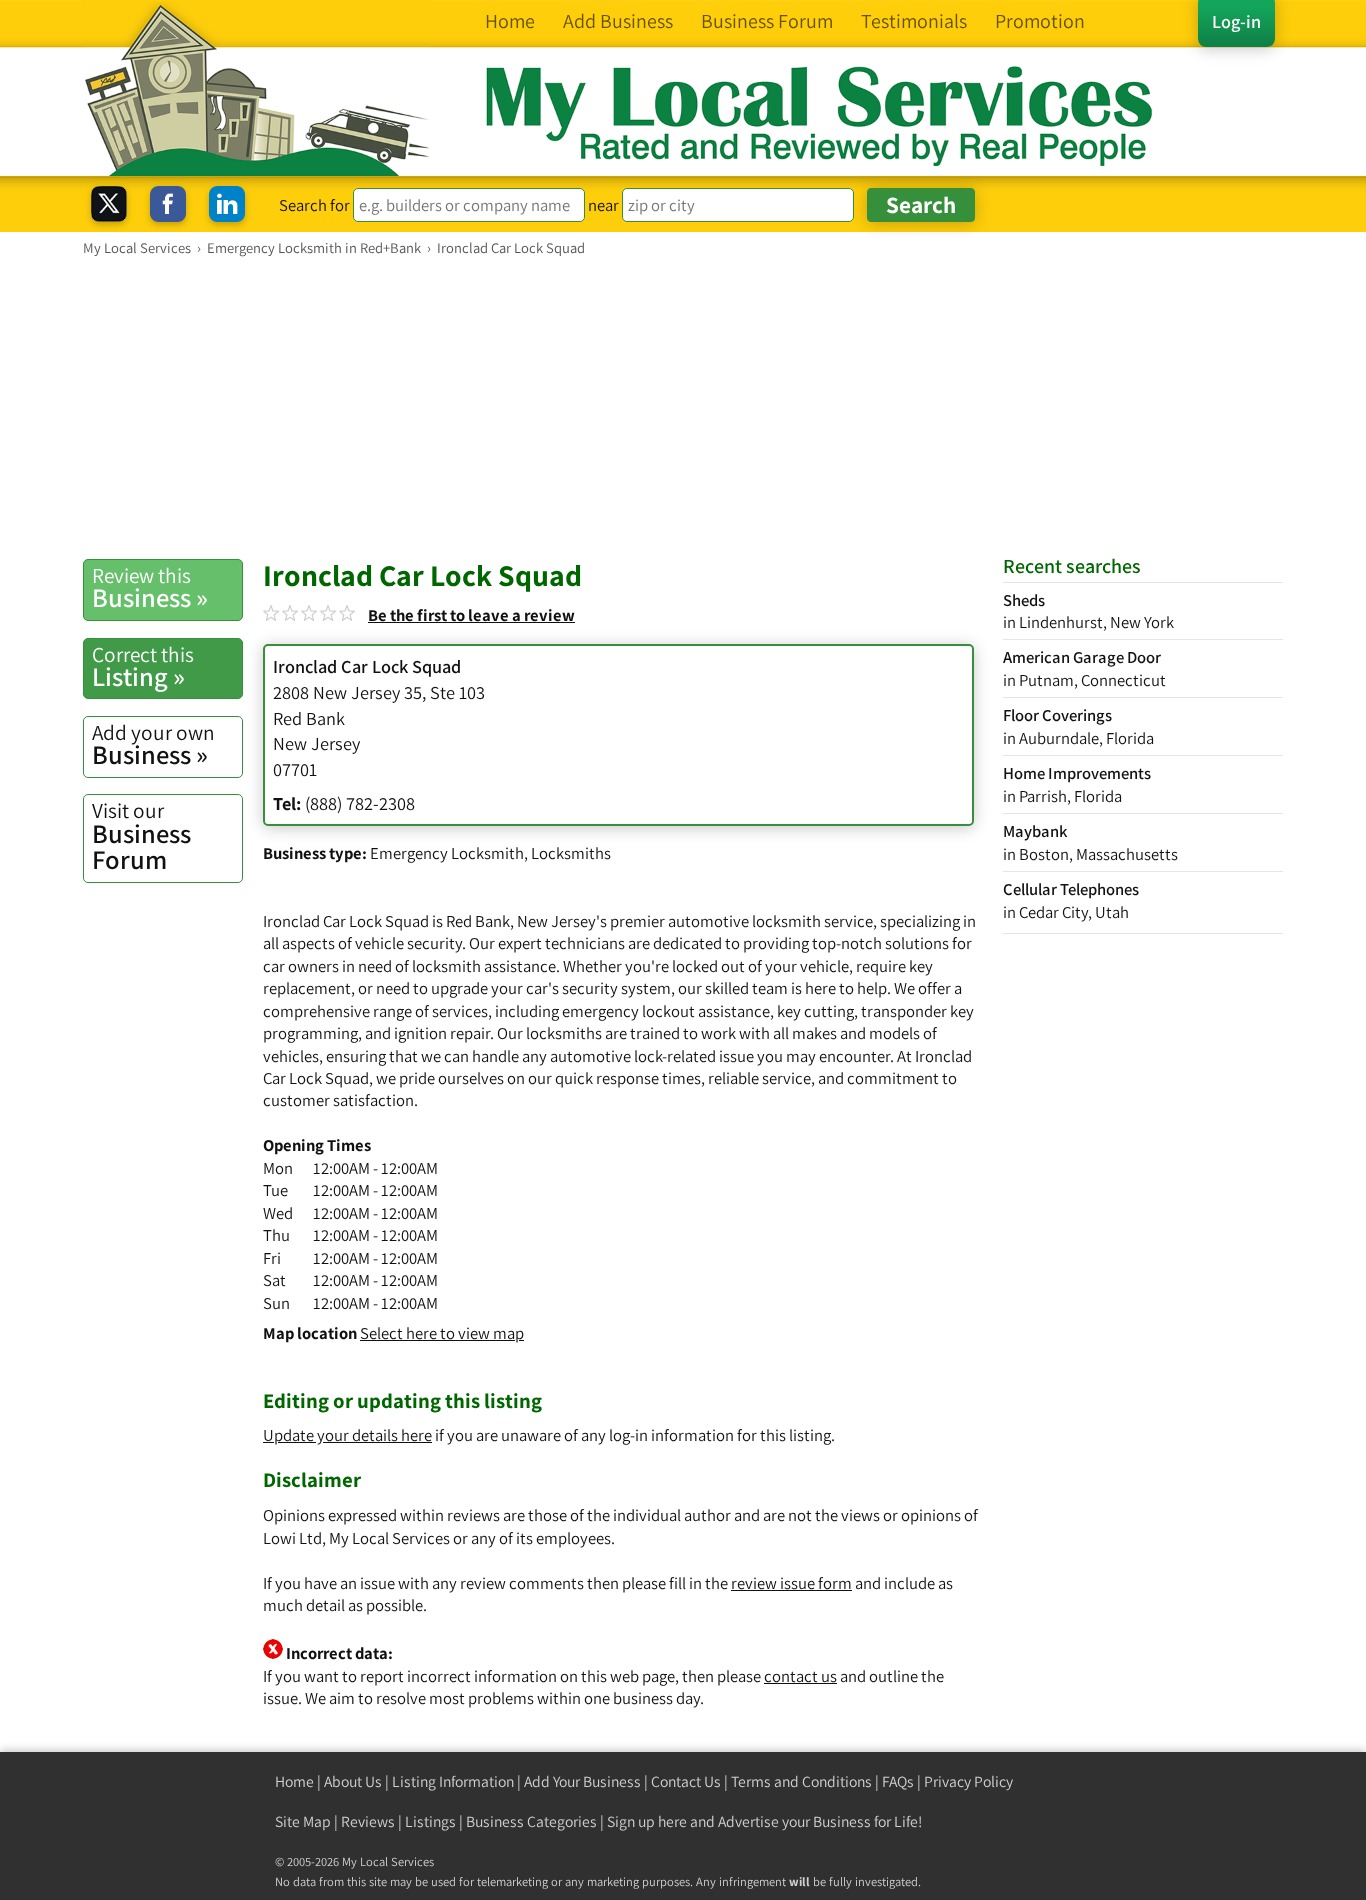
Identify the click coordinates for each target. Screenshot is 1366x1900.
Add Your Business (582, 1781)
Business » (150, 588)
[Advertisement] (683, 407)
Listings (430, 1821)
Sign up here (647, 1821)
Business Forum (141, 836)
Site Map (303, 1821)
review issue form (791, 1583)
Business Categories (531, 1821)
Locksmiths (571, 853)
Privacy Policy (968, 1781)
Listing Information (453, 1781)
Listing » (143, 667)
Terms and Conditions (801, 1781)
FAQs (898, 1781)
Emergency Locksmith (447, 853)
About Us (353, 1781)
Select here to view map (442, 1333)
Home (294, 1781)
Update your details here (347, 1435)
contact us (800, 1676)
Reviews (368, 1821)
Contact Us (686, 1781)
